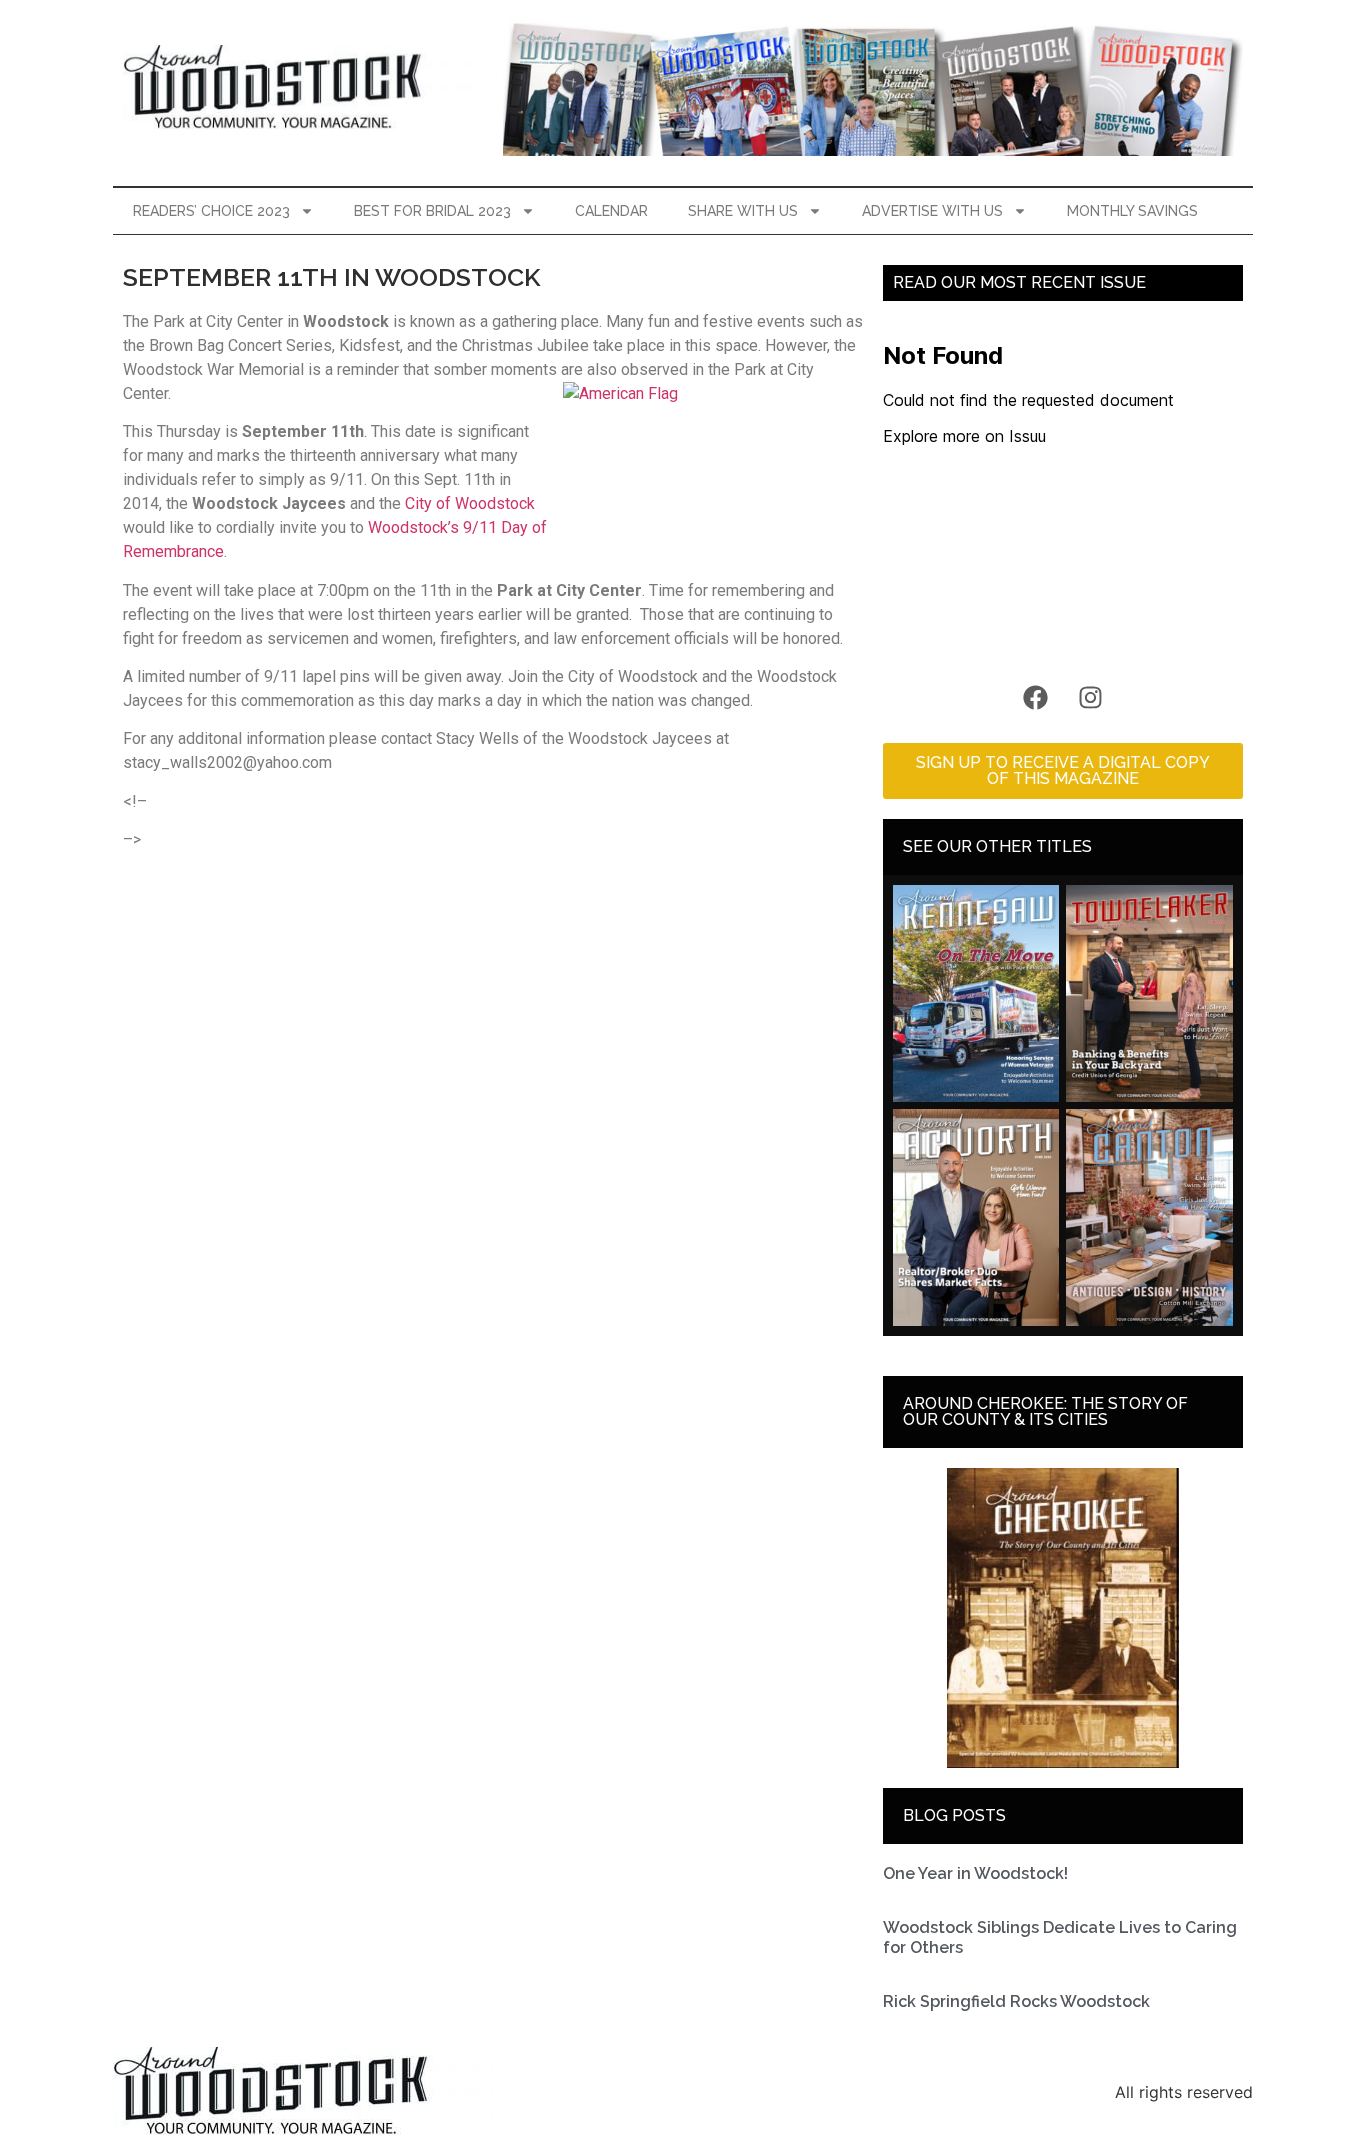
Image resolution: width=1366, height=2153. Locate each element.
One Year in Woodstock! (975, 1873)
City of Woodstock (470, 503)
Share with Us (743, 211)
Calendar (611, 211)
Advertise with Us (932, 211)
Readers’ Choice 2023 (211, 211)
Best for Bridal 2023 (432, 211)
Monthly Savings (1132, 211)
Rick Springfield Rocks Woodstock (1016, 2001)
